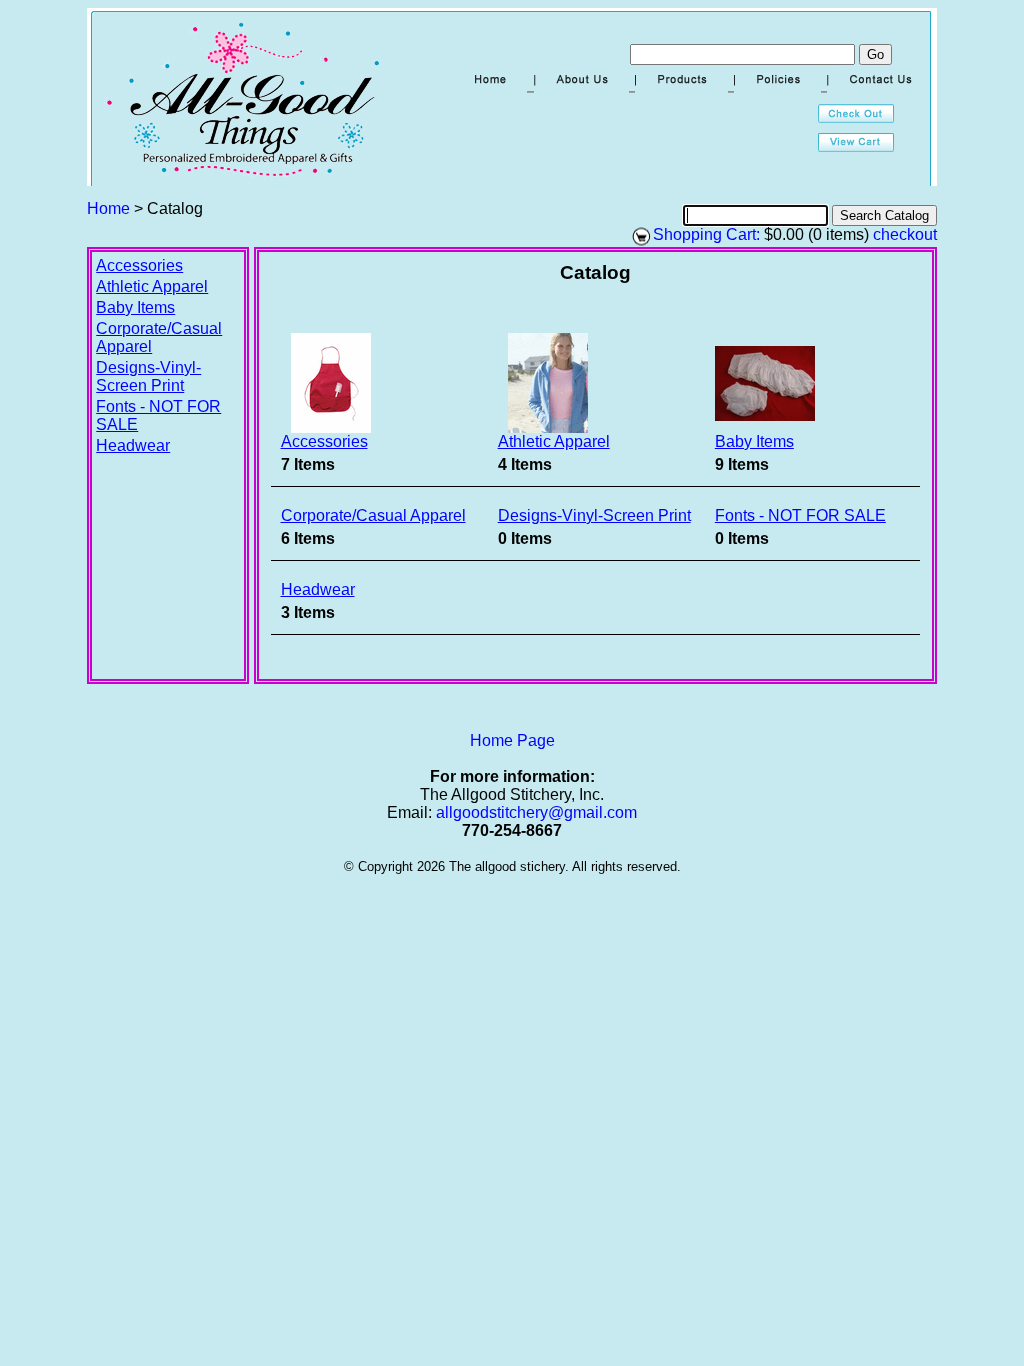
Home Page (512, 740)
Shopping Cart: (706, 234)
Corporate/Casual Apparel (373, 515)
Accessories (139, 265)
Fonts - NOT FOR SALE (800, 515)
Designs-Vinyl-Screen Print (148, 376)
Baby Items (135, 307)
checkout (905, 234)
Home (108, 208)
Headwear (133, 445)
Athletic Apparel (152, 286)
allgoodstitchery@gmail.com (536, 812)
